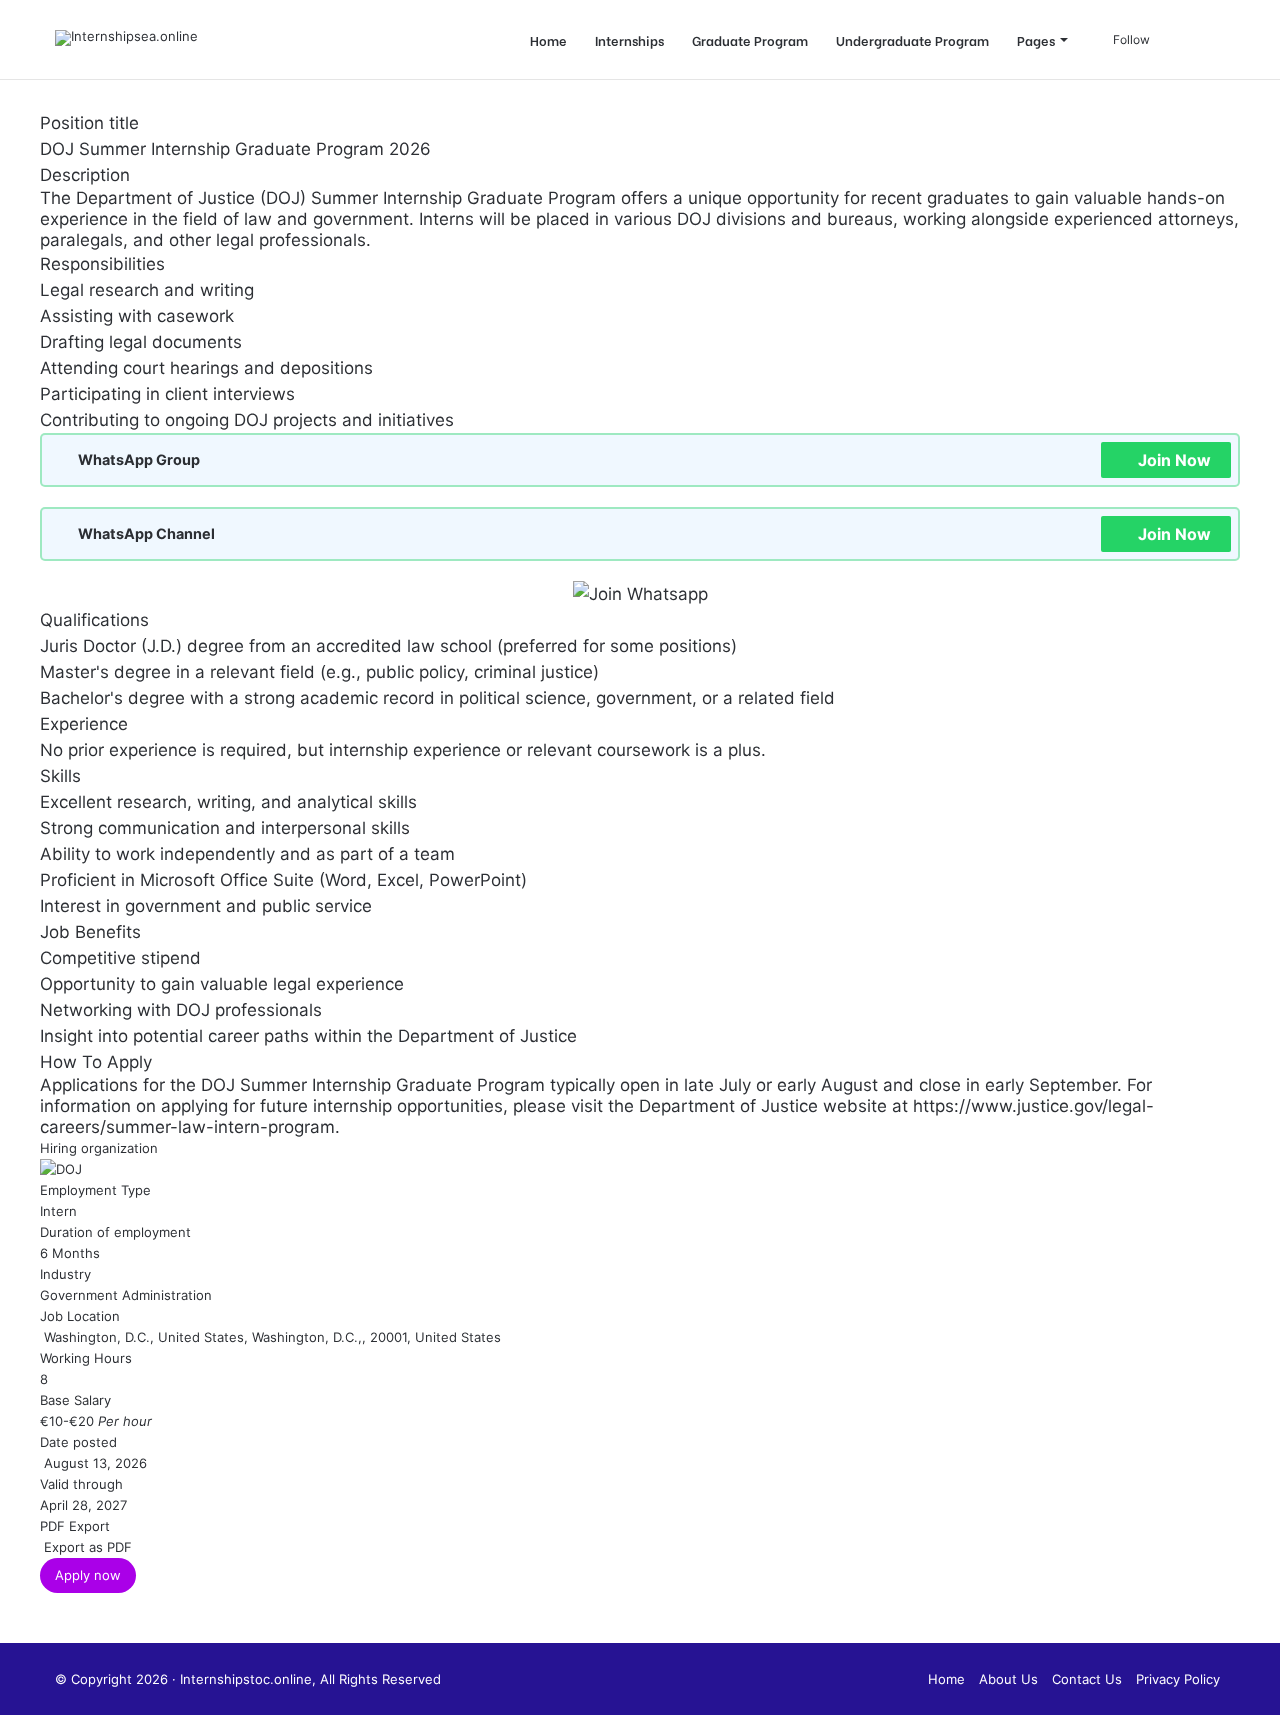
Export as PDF (86, 1547)
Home (548, 39)
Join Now (1174, 460)
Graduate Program (750, 39)
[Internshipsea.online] (126, 38)
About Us (1008, 1679)
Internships (629, 39)
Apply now (88, 1575)
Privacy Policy (1178, 1679)
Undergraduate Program (912, 39)
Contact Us (1087, 1679)
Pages (1036, 39)
